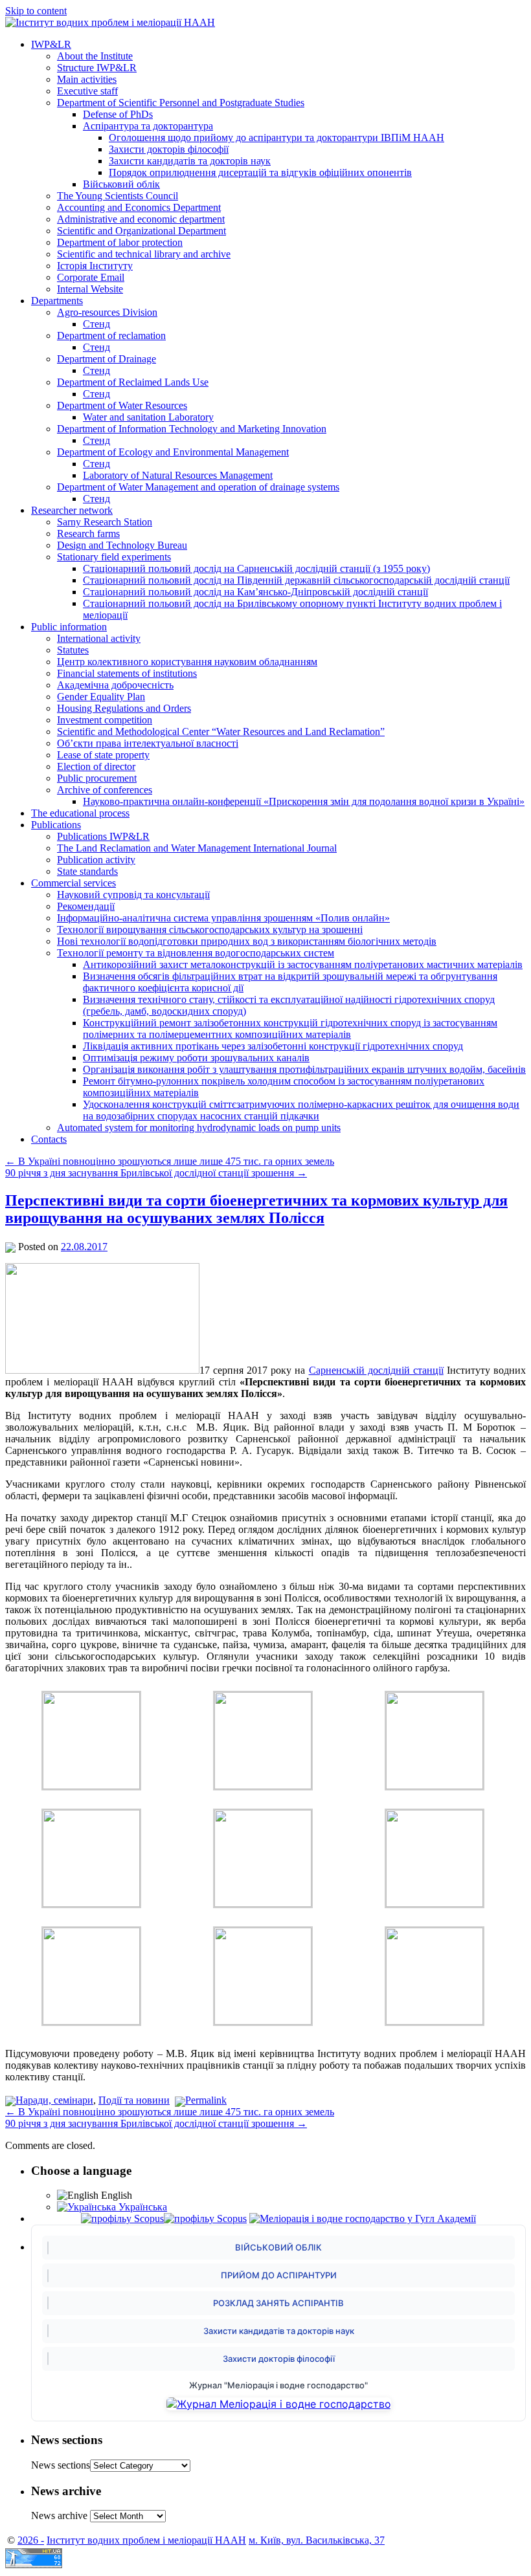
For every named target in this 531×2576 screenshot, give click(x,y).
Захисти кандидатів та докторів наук (190, 161)
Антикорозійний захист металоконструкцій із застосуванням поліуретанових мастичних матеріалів (303, 964)
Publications (56, 825)
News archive (59, 2515)
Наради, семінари (54, 2100)
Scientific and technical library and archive (144, 254)
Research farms (88, 534)
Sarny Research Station (105, 522)
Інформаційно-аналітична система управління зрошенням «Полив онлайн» (223, 918)
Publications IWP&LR (103, 836)
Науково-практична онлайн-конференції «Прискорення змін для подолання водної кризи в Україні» (304, 801)
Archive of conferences (105, 790)
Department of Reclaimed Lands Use (133, 382)
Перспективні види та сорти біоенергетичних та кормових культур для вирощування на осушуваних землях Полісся (256, 1209)
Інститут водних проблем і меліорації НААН (146, 2540)
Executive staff (87, 91)
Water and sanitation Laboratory (148, 417)
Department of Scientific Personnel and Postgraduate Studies (181, 103)
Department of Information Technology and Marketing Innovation (192, 429)
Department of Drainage (107, 359)
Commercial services (73, 883)
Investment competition (105, 720)
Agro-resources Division (107, 312)
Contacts (49, 1139)
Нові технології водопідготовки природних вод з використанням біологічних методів (247, 941)
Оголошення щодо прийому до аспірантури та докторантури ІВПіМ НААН (277, 138)
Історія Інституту (95, 266)
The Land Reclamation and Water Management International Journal (197, 848)
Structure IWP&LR (97, 68)
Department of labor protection (120, 242)
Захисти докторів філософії (169, 149)
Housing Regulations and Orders (124, 708)
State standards (87, 871)
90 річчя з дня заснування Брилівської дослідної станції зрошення (156, 1173)
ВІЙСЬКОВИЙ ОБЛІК (278, 2247)
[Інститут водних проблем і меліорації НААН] (110, 22)
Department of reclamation (111, 336)
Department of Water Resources (122, 405)
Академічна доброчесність (115, 685)
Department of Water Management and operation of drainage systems (198, 487)
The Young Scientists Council (118, 196)
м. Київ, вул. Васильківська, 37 (317, 2540)
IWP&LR (51, 44)
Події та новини (134, 2100)
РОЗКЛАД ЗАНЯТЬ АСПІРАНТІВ (278, 2303)
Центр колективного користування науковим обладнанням (187, 662)
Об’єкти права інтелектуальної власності (148, 743)
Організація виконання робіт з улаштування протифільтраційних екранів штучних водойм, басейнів (304, 1069)
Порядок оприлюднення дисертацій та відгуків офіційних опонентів (260, 172)
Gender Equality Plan (101, 697)
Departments (57, 301)
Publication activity (96, 860)
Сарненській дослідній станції (376, 1370)
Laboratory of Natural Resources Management (178, 475)
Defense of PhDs (118, 114)
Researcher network (72, 510)
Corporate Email (91, 277)
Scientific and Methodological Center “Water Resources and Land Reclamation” (221, 732)
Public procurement (97, 778)
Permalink (206, 2100)
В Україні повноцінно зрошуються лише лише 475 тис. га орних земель (170, 1161)
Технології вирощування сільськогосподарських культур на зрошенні (210, 930)
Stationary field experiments (114, 557)
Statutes (73, 650)
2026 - (31, 2540)
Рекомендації (86, 906)
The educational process (80, 813)
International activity (99, 638)
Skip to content (36, 11)
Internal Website (90, 289)
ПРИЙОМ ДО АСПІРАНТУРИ (279, 2275)
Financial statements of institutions (127, 673)
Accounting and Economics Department (139, 207)
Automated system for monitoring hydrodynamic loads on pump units (199, 1128)
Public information (69, 627)
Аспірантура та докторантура (148, 126)
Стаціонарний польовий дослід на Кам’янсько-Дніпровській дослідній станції (255, 592)
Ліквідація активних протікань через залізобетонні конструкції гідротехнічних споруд (273, 1046)
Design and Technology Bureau (122, 545)
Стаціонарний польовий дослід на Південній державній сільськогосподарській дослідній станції (296, 580)
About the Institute (95, 56)
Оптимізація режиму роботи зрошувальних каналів (196, 1058)
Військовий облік (121, 184)
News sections (61, 2465)
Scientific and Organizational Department (141, 231)
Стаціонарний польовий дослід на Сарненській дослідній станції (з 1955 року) (256, 568)
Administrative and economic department (141, 219)
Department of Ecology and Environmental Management (173, 452)
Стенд (96, 324)
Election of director (96, 766)
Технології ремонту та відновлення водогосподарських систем (196, 953)
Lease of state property (103, 755)
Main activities (87, 79)
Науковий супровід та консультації (133, 895)
